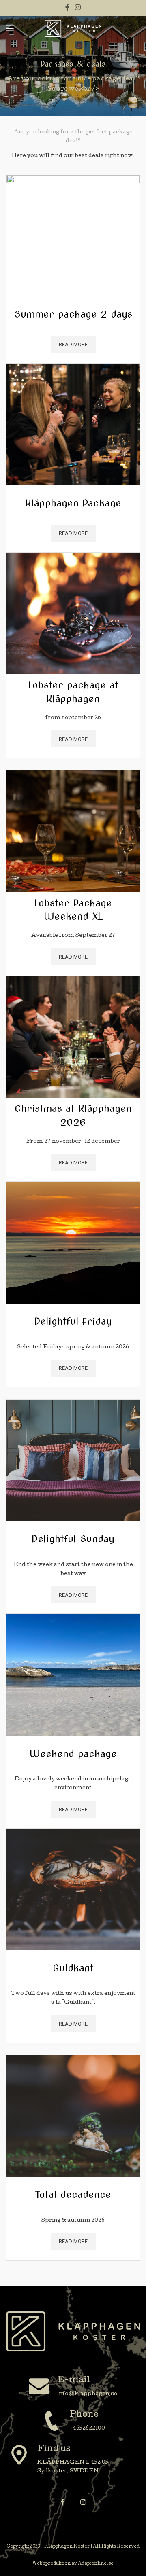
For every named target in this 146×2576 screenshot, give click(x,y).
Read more (73, 344)
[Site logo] (73, 29)
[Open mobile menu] (10, 28)
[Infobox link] (73, 2387)
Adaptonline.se (96, 2564)
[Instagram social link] (78, 8)
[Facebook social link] (68, 8)
